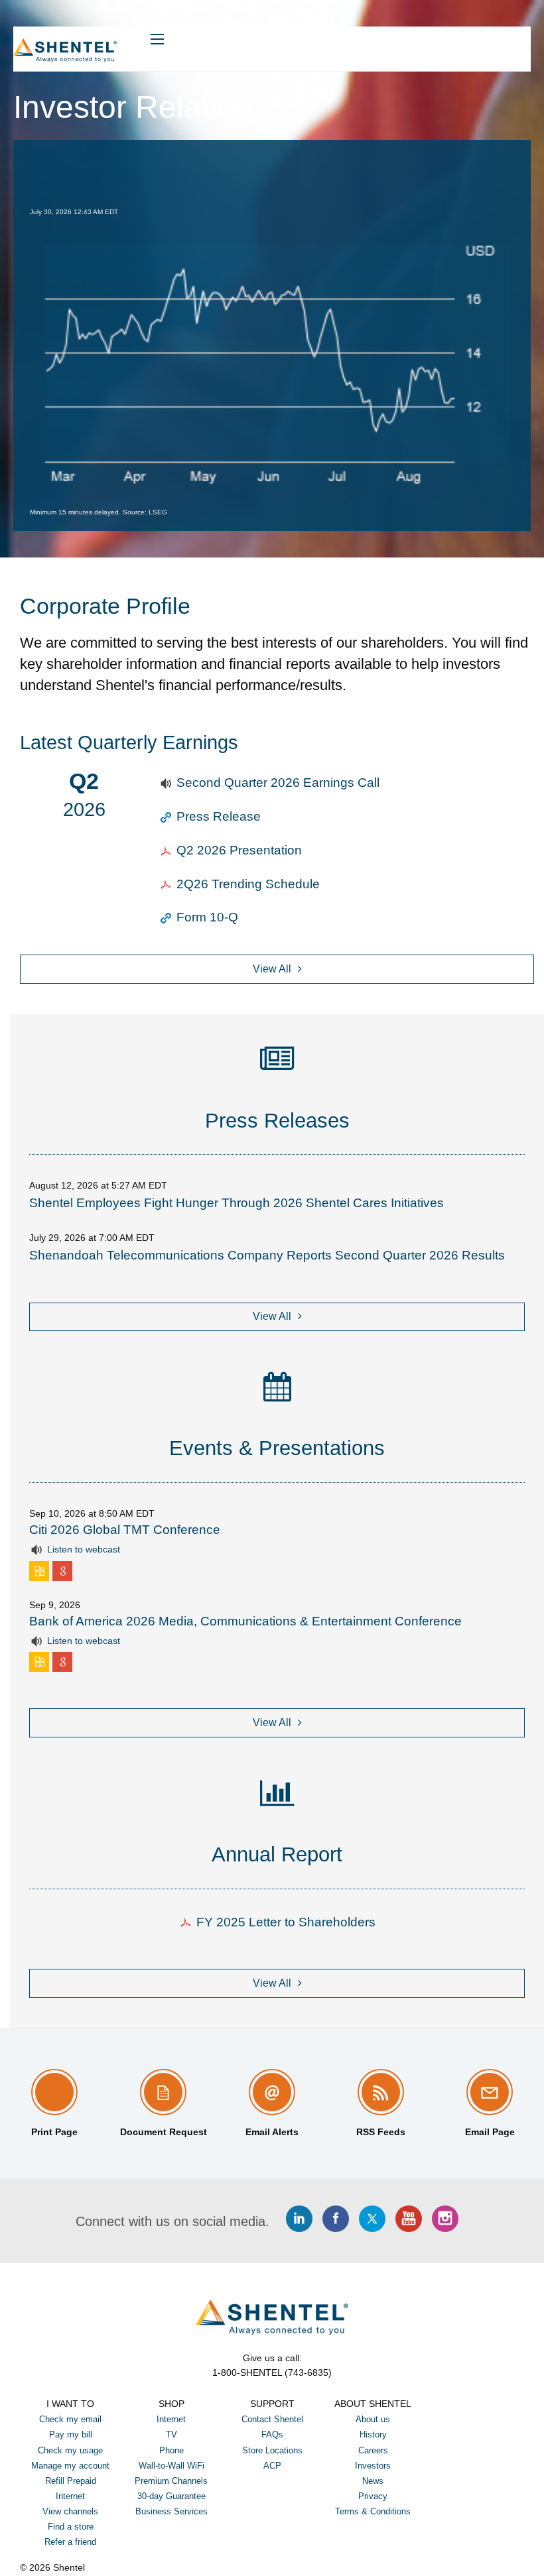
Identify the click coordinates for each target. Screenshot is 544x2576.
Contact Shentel (272, 2419)
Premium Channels (171, 2481)
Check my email (70, 2419)
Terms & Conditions (373, 2511)
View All (272, 969)
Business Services (171, 2511)
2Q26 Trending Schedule (248, 884)
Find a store (71, 2527)
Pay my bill (71, 2434)
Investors (373, 2466)
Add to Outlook (41, 1571)
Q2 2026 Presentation (239, 850)
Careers (373, 2450)
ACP (272, 2466)
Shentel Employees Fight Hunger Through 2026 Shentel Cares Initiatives (237, 1203)
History (373, 2434)
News (373, 2481)
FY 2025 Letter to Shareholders (286, 1922)
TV (171, 2434)
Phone (171, 2450)
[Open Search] (157, 39)
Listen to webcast (84, 1549)
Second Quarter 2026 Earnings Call (278, 783)
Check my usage (70, 2450)
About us (373, 2419)
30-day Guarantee (171, 2496)
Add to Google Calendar (64, 1571)
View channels (70, 2511)
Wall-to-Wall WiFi (171, 2466)
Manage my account (70, 2466)
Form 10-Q (208, 917)
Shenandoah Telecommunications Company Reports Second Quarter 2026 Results (267, 1255)
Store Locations (272, 2450)
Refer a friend (70, 2542)
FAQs (272, 2434)
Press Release (219, 816)
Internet (171, 2419)
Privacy (373, 2496)
